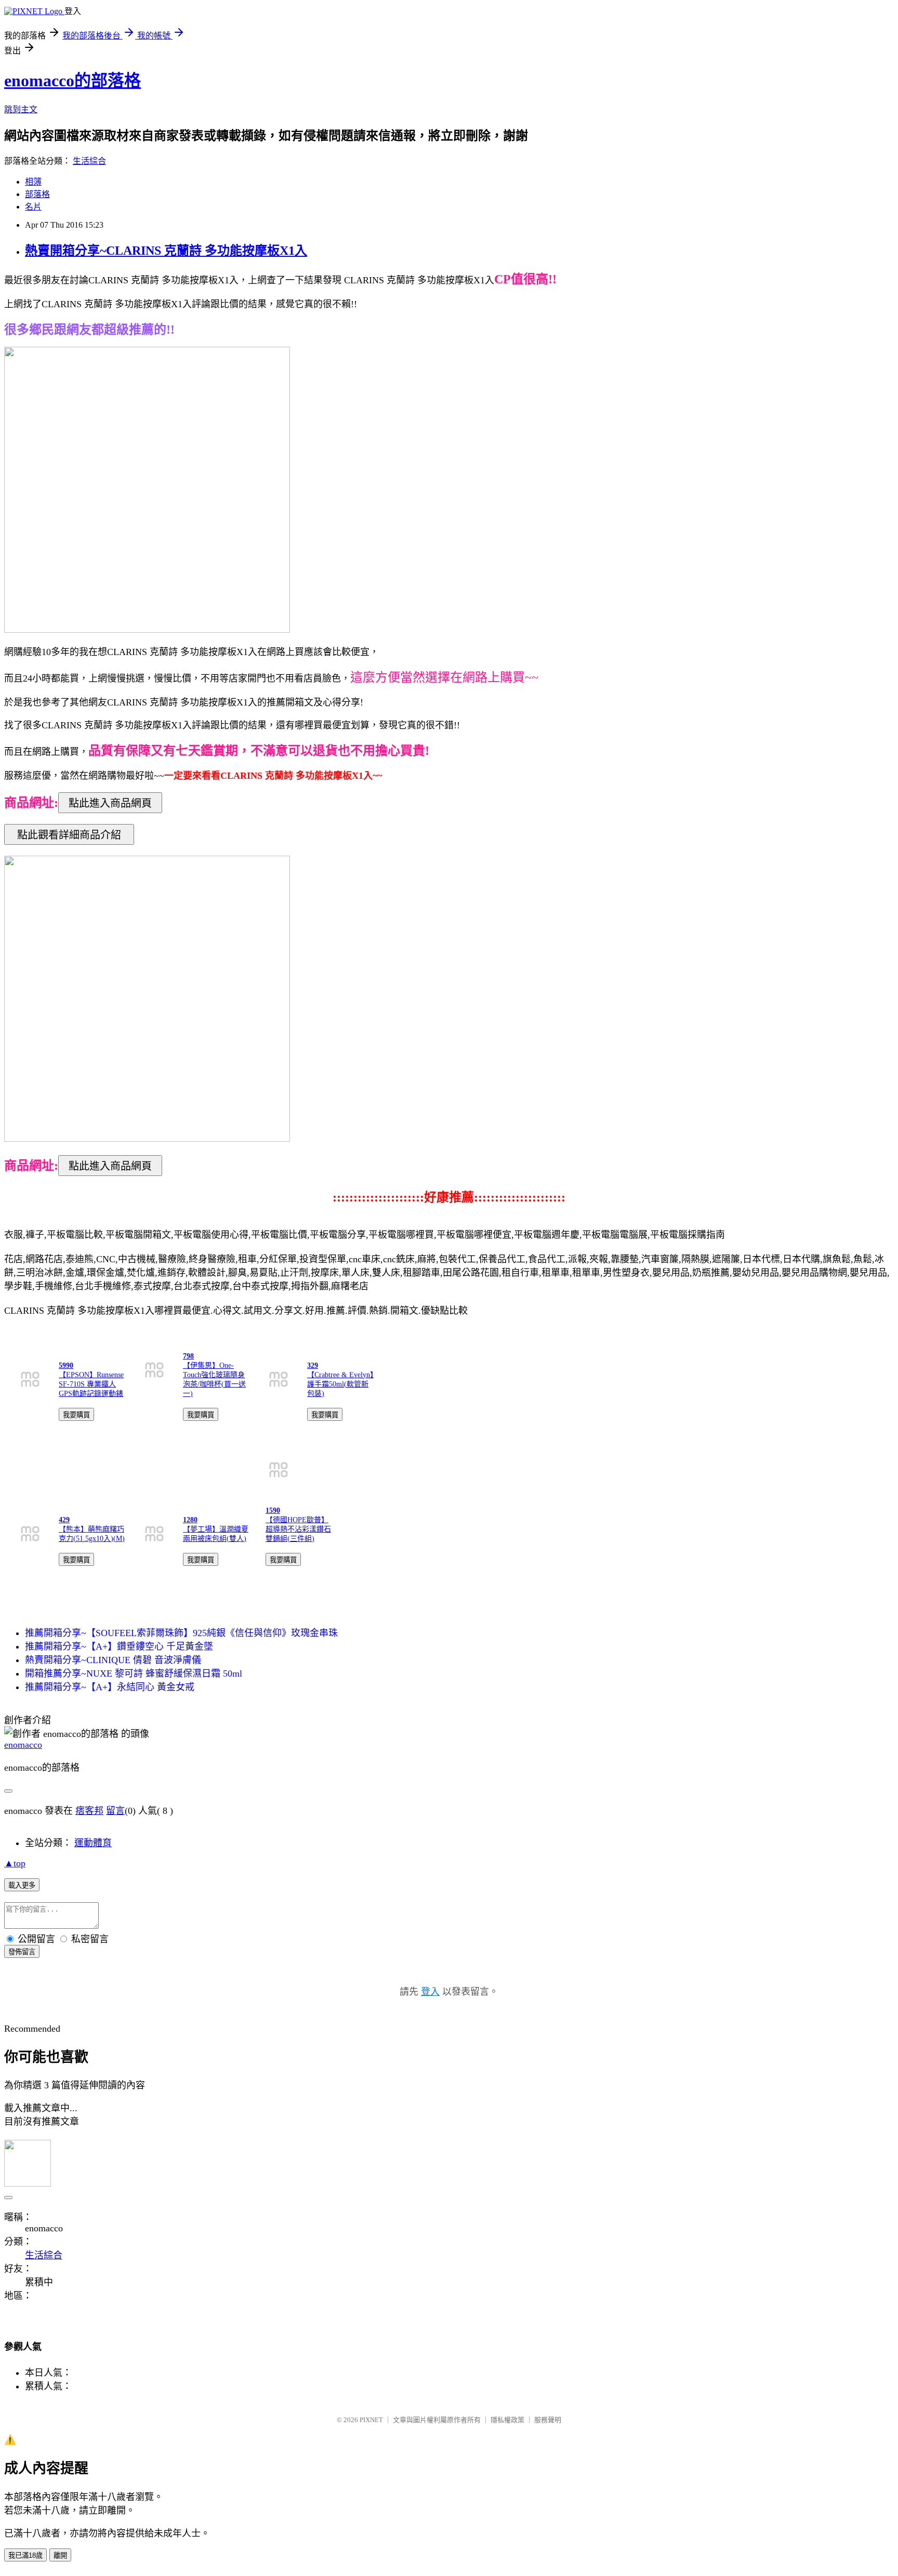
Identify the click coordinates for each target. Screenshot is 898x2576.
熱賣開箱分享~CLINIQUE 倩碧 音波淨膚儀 (113, 1660)
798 (188, 1356)
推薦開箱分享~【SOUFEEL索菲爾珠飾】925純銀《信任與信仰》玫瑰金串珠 (181, 1633)
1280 (190, 1520)
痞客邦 (89, 1811)
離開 (60, 2555)
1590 (273, 1511)
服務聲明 (548, 2420)
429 (64, 1520)
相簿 (33, 182)
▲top (15, 1863)
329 (313, 1365)
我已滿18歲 (25, 2555)
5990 (66, 1365)
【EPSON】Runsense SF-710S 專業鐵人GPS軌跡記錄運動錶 (91, 1384)
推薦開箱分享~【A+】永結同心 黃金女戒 (110, 1687)
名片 (33, 207)
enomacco (23, 1745)
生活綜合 (89, 161)
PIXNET (371, 2420)
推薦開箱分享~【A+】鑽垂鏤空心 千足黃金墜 (119, 1646)
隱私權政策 (507, 2420)
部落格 (37, 194)
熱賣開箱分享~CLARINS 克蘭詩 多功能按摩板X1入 (166, 251)
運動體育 (93, 1843)
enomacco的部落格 (72, 81)
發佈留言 (22, 1952)
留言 (115, 1811)
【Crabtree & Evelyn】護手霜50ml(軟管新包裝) (340, 1384)
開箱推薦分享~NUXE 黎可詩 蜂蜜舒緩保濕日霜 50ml (134, 1673)
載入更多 (22, 1885)
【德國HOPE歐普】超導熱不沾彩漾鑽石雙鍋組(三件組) (298, 1529)
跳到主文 (21, 109)
